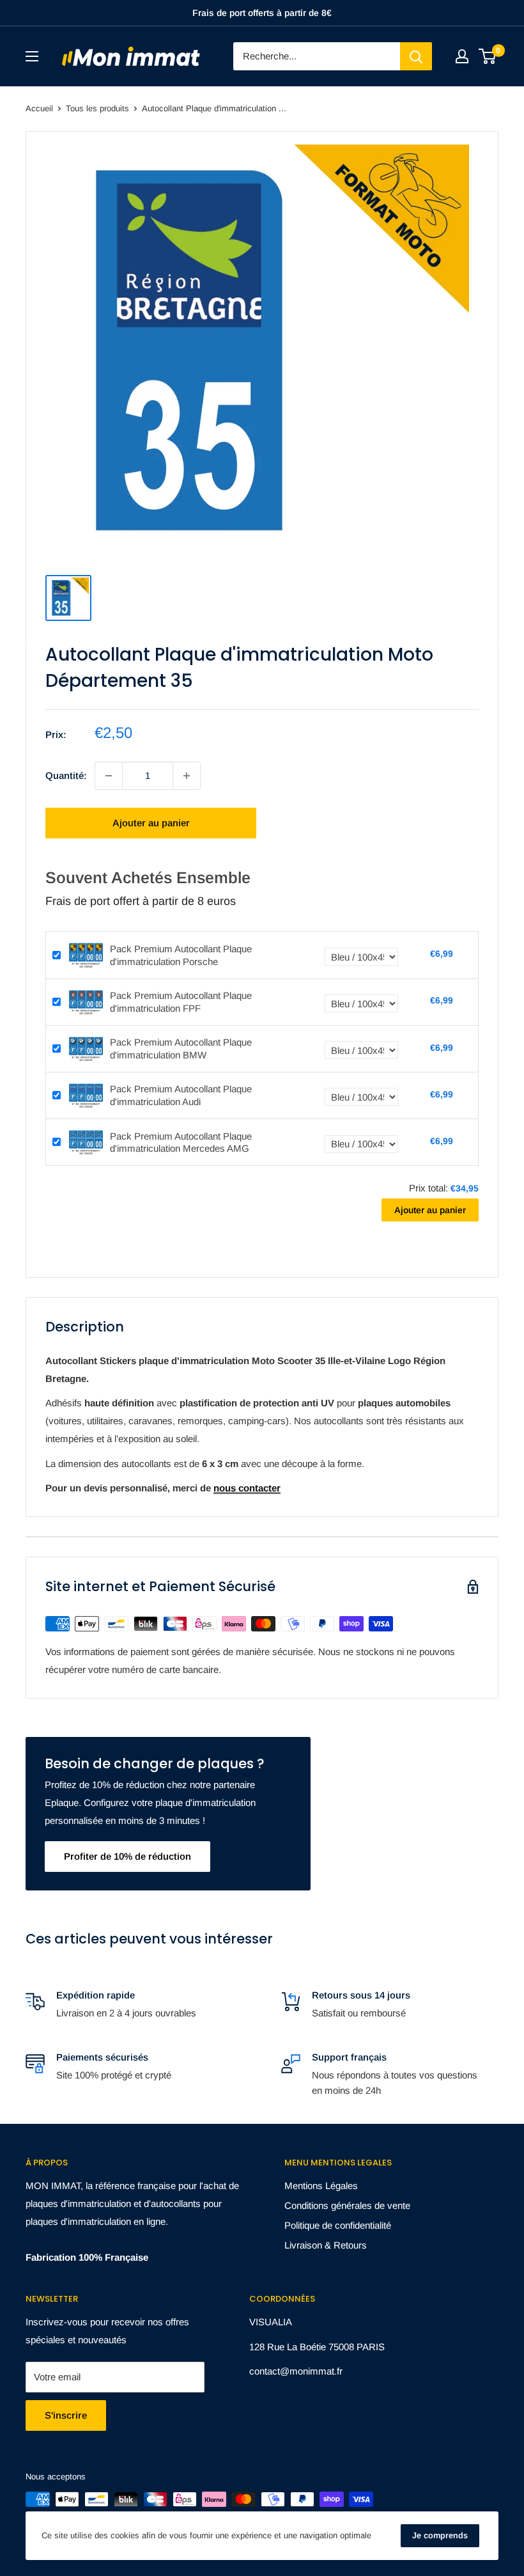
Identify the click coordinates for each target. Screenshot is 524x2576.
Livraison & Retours (326, 2245)
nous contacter (247, 1488)
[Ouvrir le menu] (32, 56)
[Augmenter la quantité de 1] (187, 776)
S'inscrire (66, 2415)
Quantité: (66, 775)
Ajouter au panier (151, 823)
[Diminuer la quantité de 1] (109, 776)
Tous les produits (97, 108)
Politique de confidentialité (338, 2225)
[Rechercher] (416, 56)
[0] (488, 56)
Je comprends (440, 2535)
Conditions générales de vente (347, 2205)
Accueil (39, 108)
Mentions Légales (321, 2186)
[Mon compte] (462, 56)
